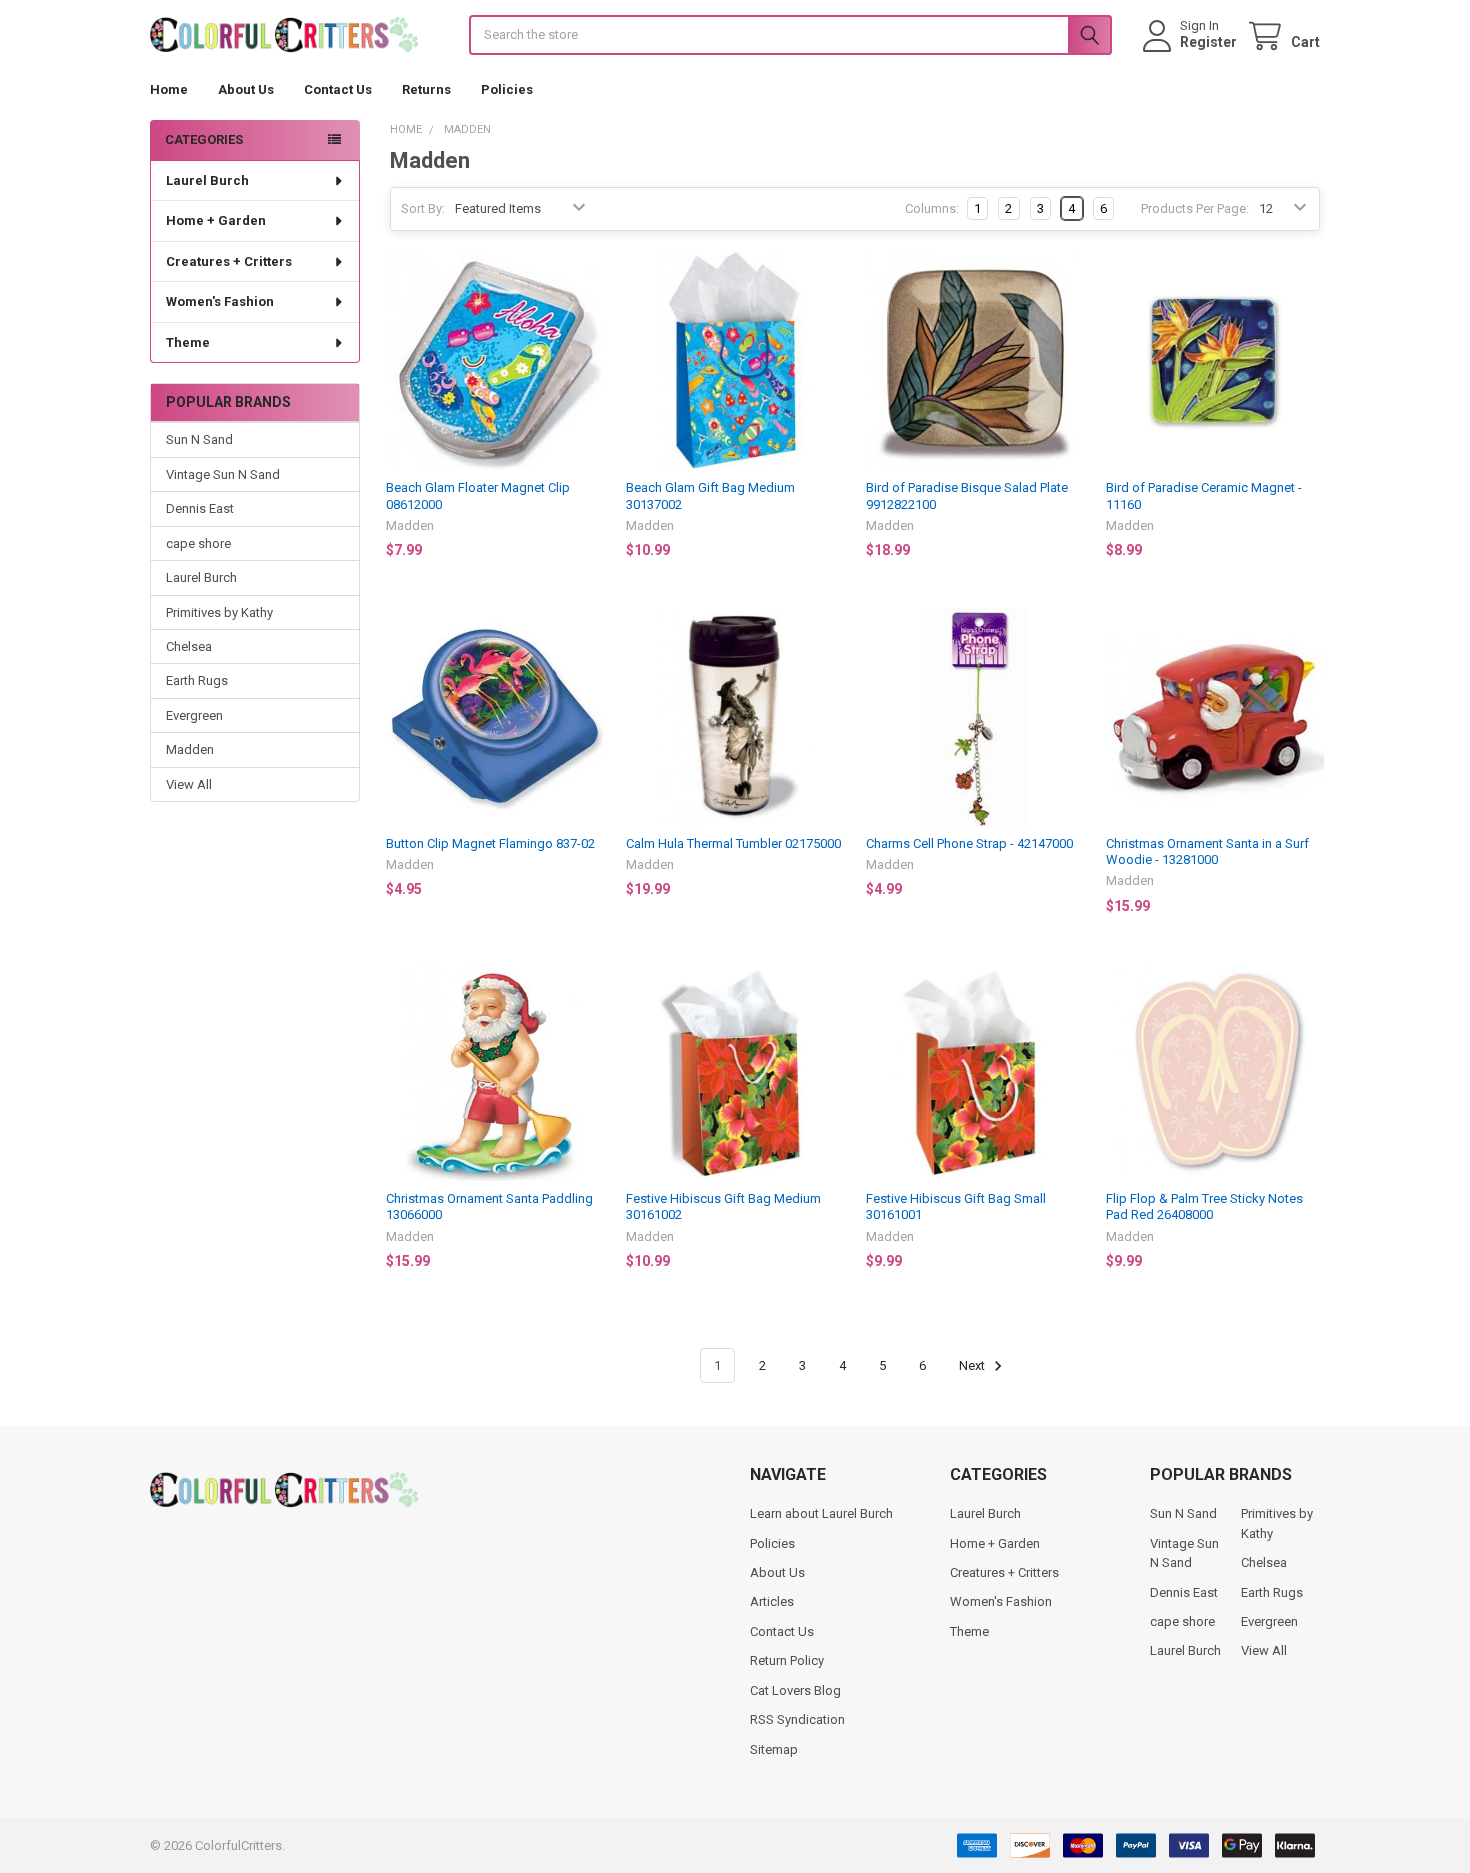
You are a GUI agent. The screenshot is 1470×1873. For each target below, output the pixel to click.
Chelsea (189, 646)
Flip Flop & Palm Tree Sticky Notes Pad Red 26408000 (1204, 1206)
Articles (772, 1601)
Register (1208, 42)
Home (169, 89)
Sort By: (423, 208)
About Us (246, 89)
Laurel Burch (207, 180)
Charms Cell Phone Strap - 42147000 (969, 843)
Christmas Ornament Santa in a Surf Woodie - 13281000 (1207, 851)
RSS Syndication (797, 1719)
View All (189, 784)
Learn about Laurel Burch (821, 1513)
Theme (188, 342)
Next (973, 1365)
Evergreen (194, 715)
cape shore (198, 543)
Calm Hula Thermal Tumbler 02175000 (733, 843)
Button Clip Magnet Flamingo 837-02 (490, 843)
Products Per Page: (1195, 208)
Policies (507, 89)
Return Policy (787, 1660)
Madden (190, 749)
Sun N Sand (199, 439)
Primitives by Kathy (219, 612)
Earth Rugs (197, 680)
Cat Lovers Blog (795, 1690)
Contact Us (338, 89)
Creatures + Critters (229, 261)
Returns (426, 89)
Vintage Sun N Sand (223, 474)
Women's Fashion (220, 301)
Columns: (932, 208)
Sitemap (774, 1749)
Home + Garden (216, 220)
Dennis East (200, 508)
